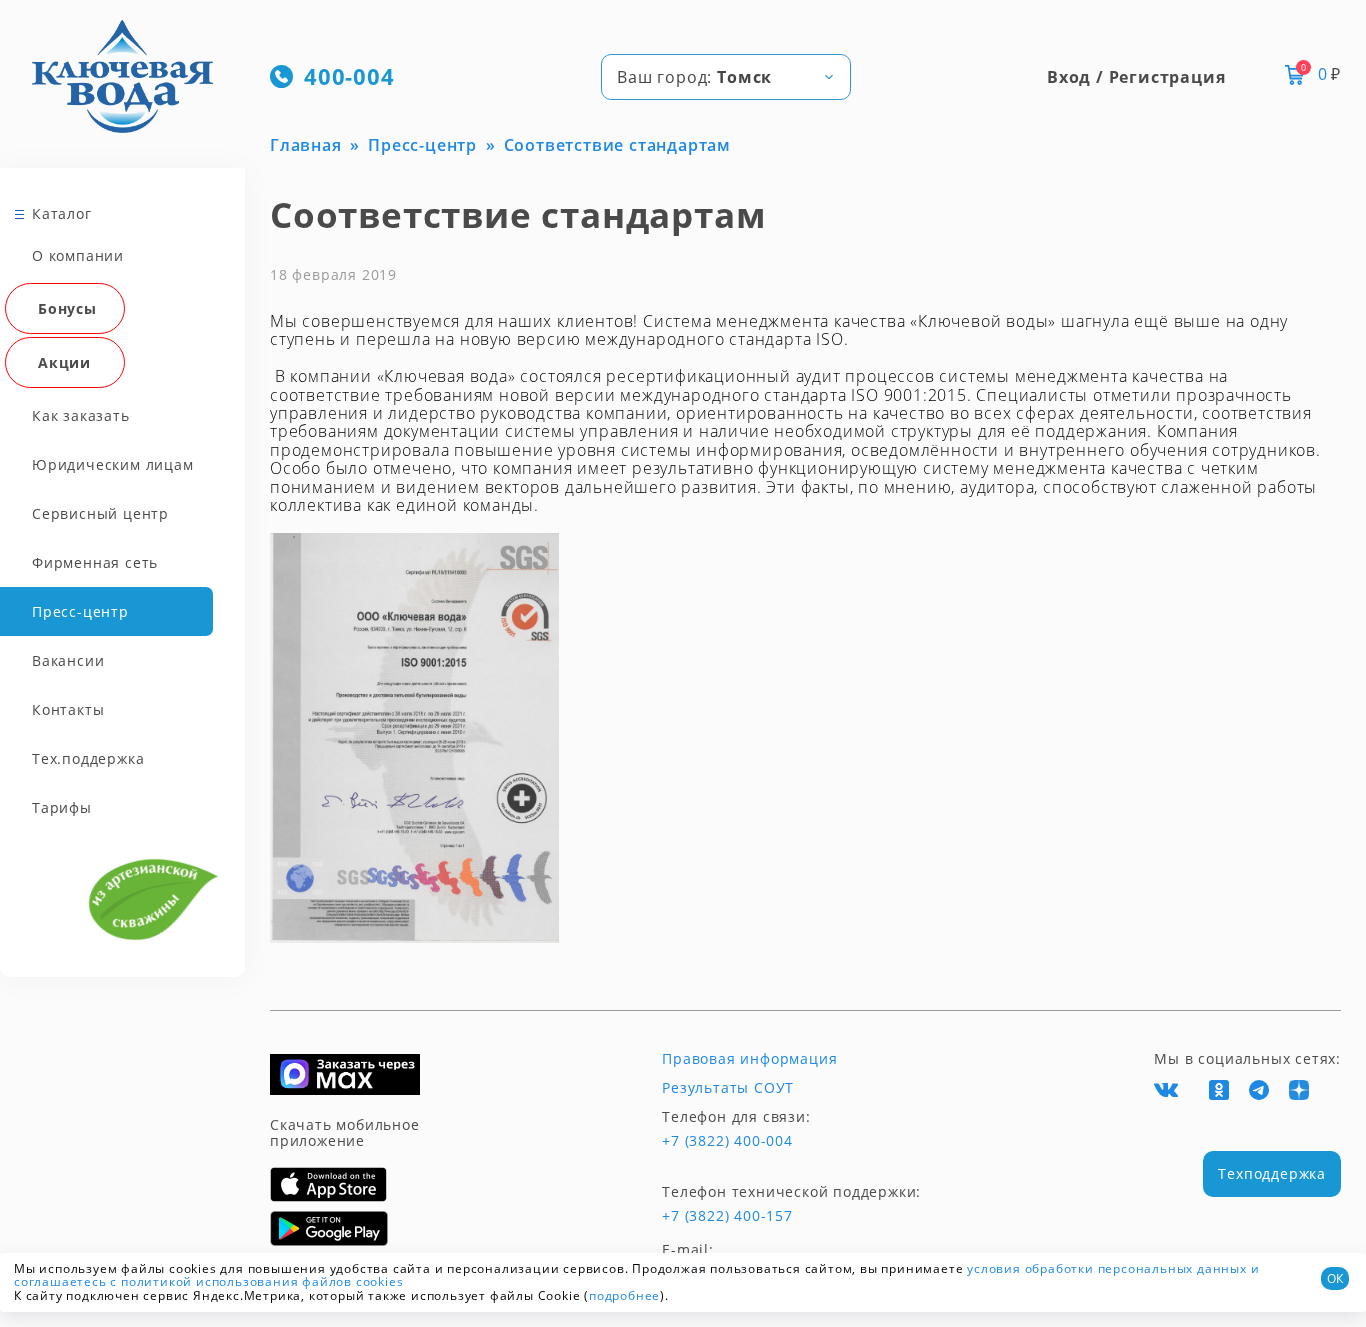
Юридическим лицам (113, 464)
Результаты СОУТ (728, 1088)
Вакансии (68, 660)
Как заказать (81, 415)
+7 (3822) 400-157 (727, 1216)
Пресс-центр (80, 611)
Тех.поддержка (88, 758)
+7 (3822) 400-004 (727, 1141)
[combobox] (726, 77)
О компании (78, 255)
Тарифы (62, 807)
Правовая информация (749, 1059)
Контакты (68, 709)
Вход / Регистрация (1136, 77)
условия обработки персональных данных (1107, 1268)
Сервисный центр (100, 513)
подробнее (624, 1295)
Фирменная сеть (95, 562)
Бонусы (67, 308)
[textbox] (726, 77)
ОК (1335, 1278)
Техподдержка (1272, 1173)
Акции (64, 362)
